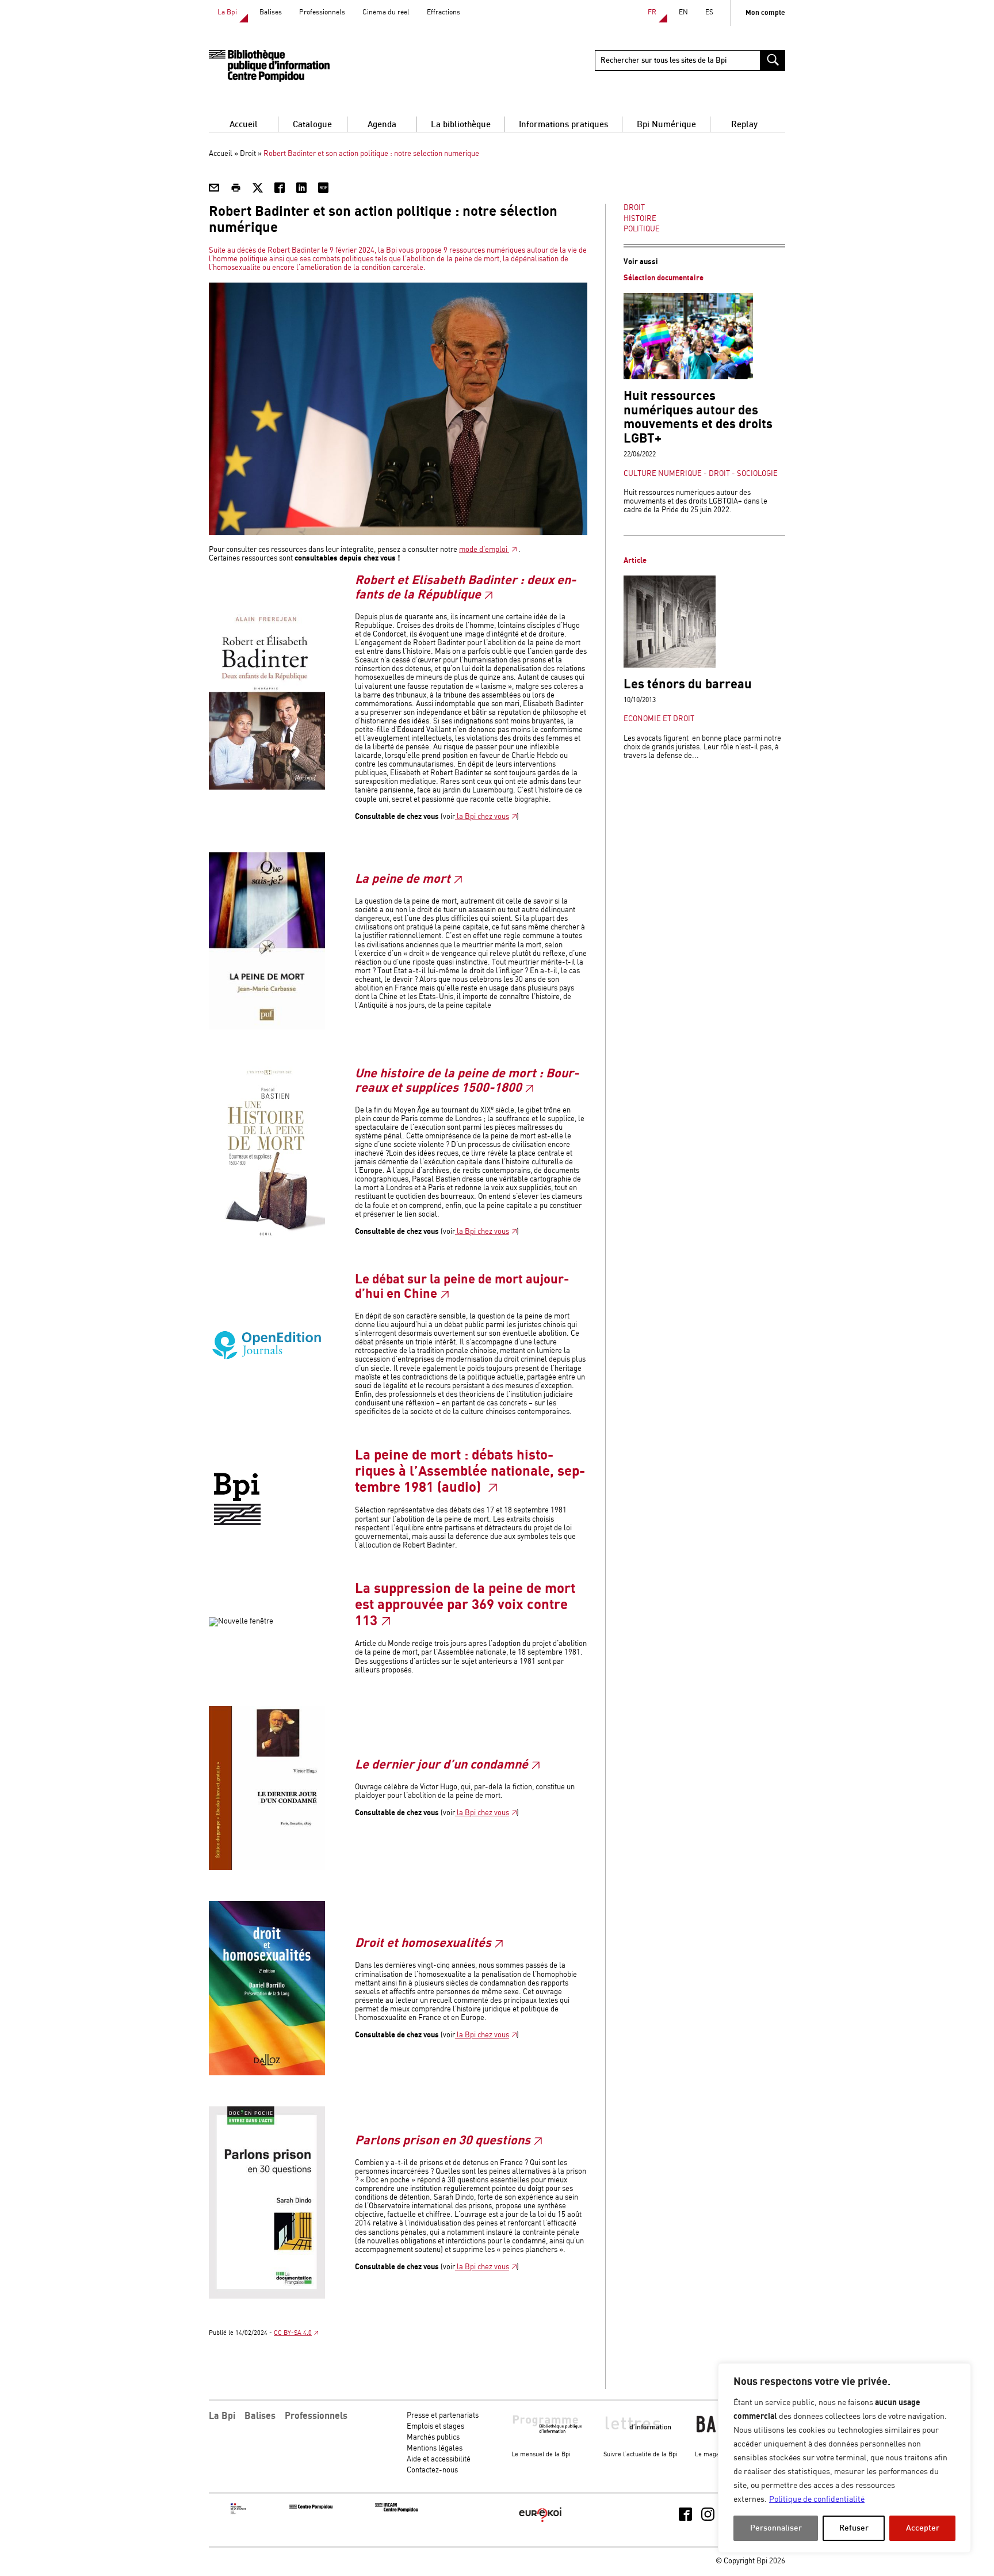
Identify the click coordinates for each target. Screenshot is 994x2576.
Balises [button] (260, 2416)
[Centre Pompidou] (311, 2507)
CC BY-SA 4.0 (293, 2333)
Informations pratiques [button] (563, 125)
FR (652, 12)
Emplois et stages (435, 2427)
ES (709, 12)
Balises (271, 12)
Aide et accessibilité (439, 2459)
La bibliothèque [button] (461, 125)
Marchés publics (433, 2438)
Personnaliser (776, 2528)
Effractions (444, 12)
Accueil (244, 125)
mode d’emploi (484, 550)
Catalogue (312, 125)
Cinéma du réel (386, 12)
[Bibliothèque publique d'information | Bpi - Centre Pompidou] (269, 66)
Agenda (382, 125)
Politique (642, 229)
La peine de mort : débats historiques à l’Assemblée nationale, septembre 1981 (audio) (470, 1471)
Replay (744, 125)
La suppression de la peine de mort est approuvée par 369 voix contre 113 (465, 1605)
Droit (248, 154)
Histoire (640, 219)
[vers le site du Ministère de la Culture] (239, 2512)
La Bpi (227, 12)
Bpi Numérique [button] (666, 125)
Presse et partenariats (443, 2416)
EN (683, 12)
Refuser (854, 2528)
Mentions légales (435, 2449)
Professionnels (322, 12)
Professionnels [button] (316, 2416)
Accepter (923, 2528)
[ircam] (397, 2510)
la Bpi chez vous (482, 817)
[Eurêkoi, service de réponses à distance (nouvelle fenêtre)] (540, 2523)
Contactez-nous (432, 2470)
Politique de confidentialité (817, 2499)
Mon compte (765, 13)
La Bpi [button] (222, 2416)
